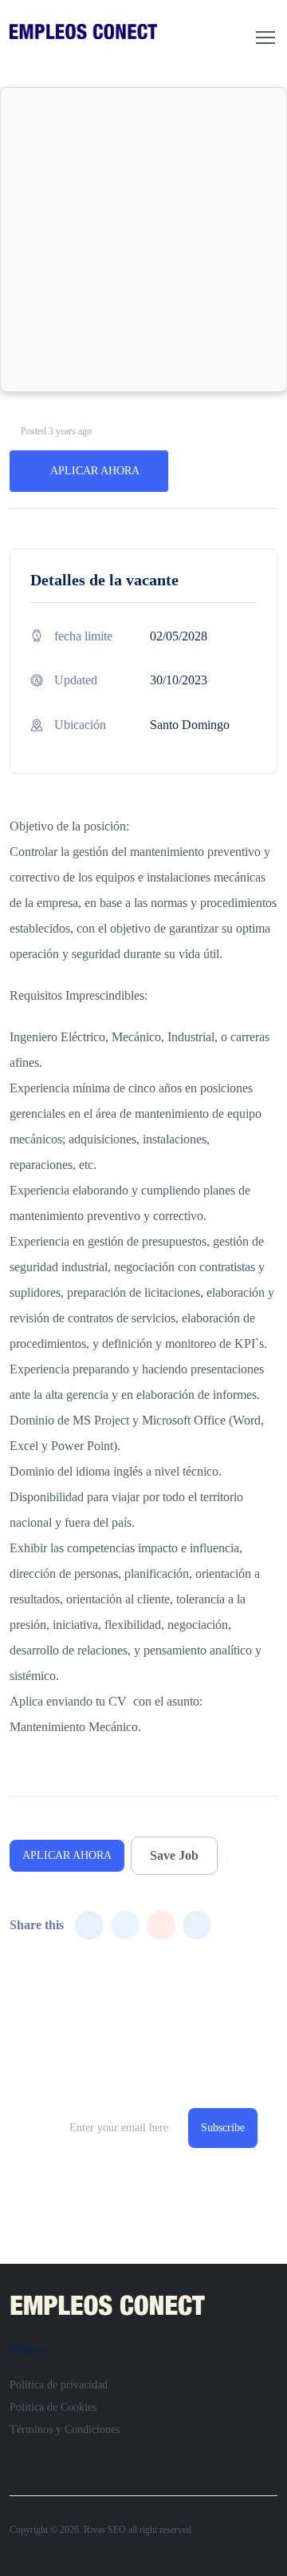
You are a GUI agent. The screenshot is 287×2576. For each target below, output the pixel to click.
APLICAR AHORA (95, 471)
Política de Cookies (53, 2407)
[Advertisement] (143, 240)
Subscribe (223, 2128)
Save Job (174, 1855)
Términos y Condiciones (65, 2429)
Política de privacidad (59, 2385)
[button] (265, 38)
